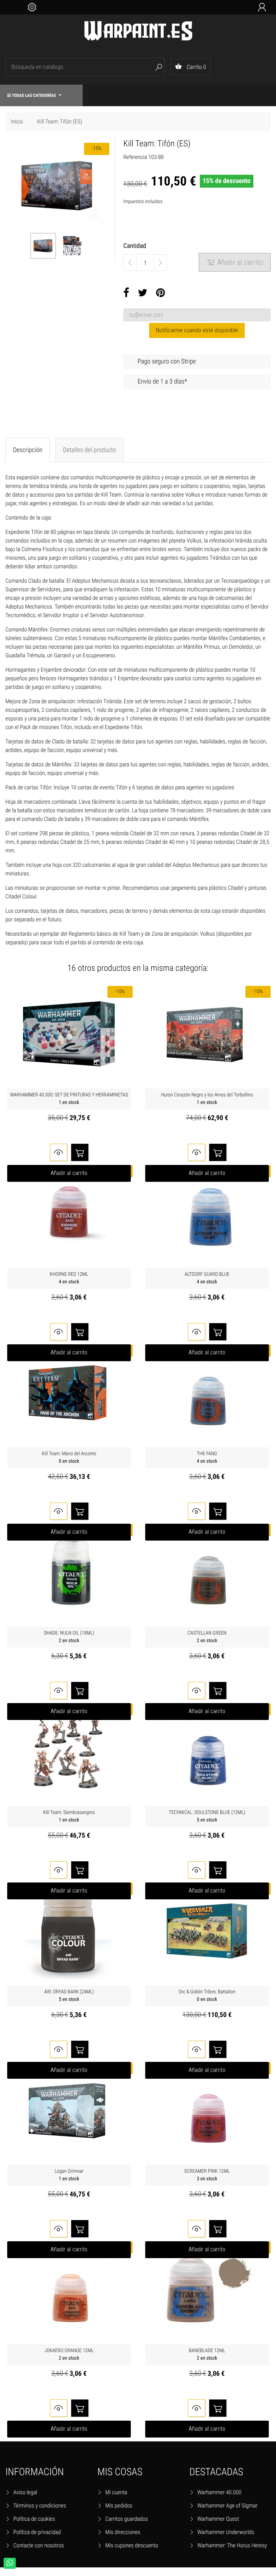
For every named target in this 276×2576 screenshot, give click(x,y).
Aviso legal (25, 2492)
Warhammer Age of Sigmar (227, 2506)
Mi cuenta (116, 2492)
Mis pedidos (119, 2506)
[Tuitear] (143, 293)
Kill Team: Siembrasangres (69, 1816)
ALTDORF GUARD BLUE (207, 1278)
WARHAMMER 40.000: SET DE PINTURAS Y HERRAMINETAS (69, 1099)
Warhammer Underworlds (226, 2532)
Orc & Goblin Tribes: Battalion (207, 1996)
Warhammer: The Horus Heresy (232, 2545)
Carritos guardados (127, 2519)
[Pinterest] (160, 293)
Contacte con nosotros (39, 2545)
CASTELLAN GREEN (207, 1637)
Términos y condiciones (40, 2506)
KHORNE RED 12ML (69, 1278)
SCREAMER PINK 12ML (207, 2175)
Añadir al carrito (235, 262)
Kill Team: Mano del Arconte (69, 1458)
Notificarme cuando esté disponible (197, 330)
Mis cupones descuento (132, 2545)
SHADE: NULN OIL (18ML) (69, 1637)
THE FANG (207, 1458)
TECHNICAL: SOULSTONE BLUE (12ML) (207, 1816)
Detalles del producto (89, 450)
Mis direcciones (123, 2532)
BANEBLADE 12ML (207, 2354)
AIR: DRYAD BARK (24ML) (69, 1996)
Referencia (135, 157)
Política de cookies (34, 2519)
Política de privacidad (37, 2532)
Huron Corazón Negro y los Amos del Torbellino (207, 1099)
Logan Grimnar (69, 2175)
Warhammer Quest (218, 2519)
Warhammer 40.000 (219, 2492)
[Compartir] (126, 293)
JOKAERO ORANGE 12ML (69, 2354)
